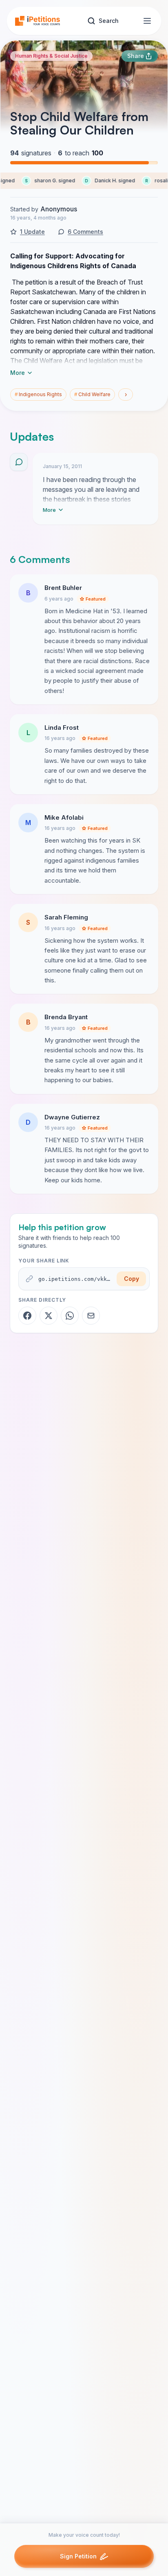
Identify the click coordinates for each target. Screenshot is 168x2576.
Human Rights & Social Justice (51, 56)
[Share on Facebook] (27, 1316)
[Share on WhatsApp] (70, 1316)
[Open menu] (147, 21)
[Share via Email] (91, 1316)
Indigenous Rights (38, 394)
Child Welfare (92, 394)
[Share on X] (49, 1316)
